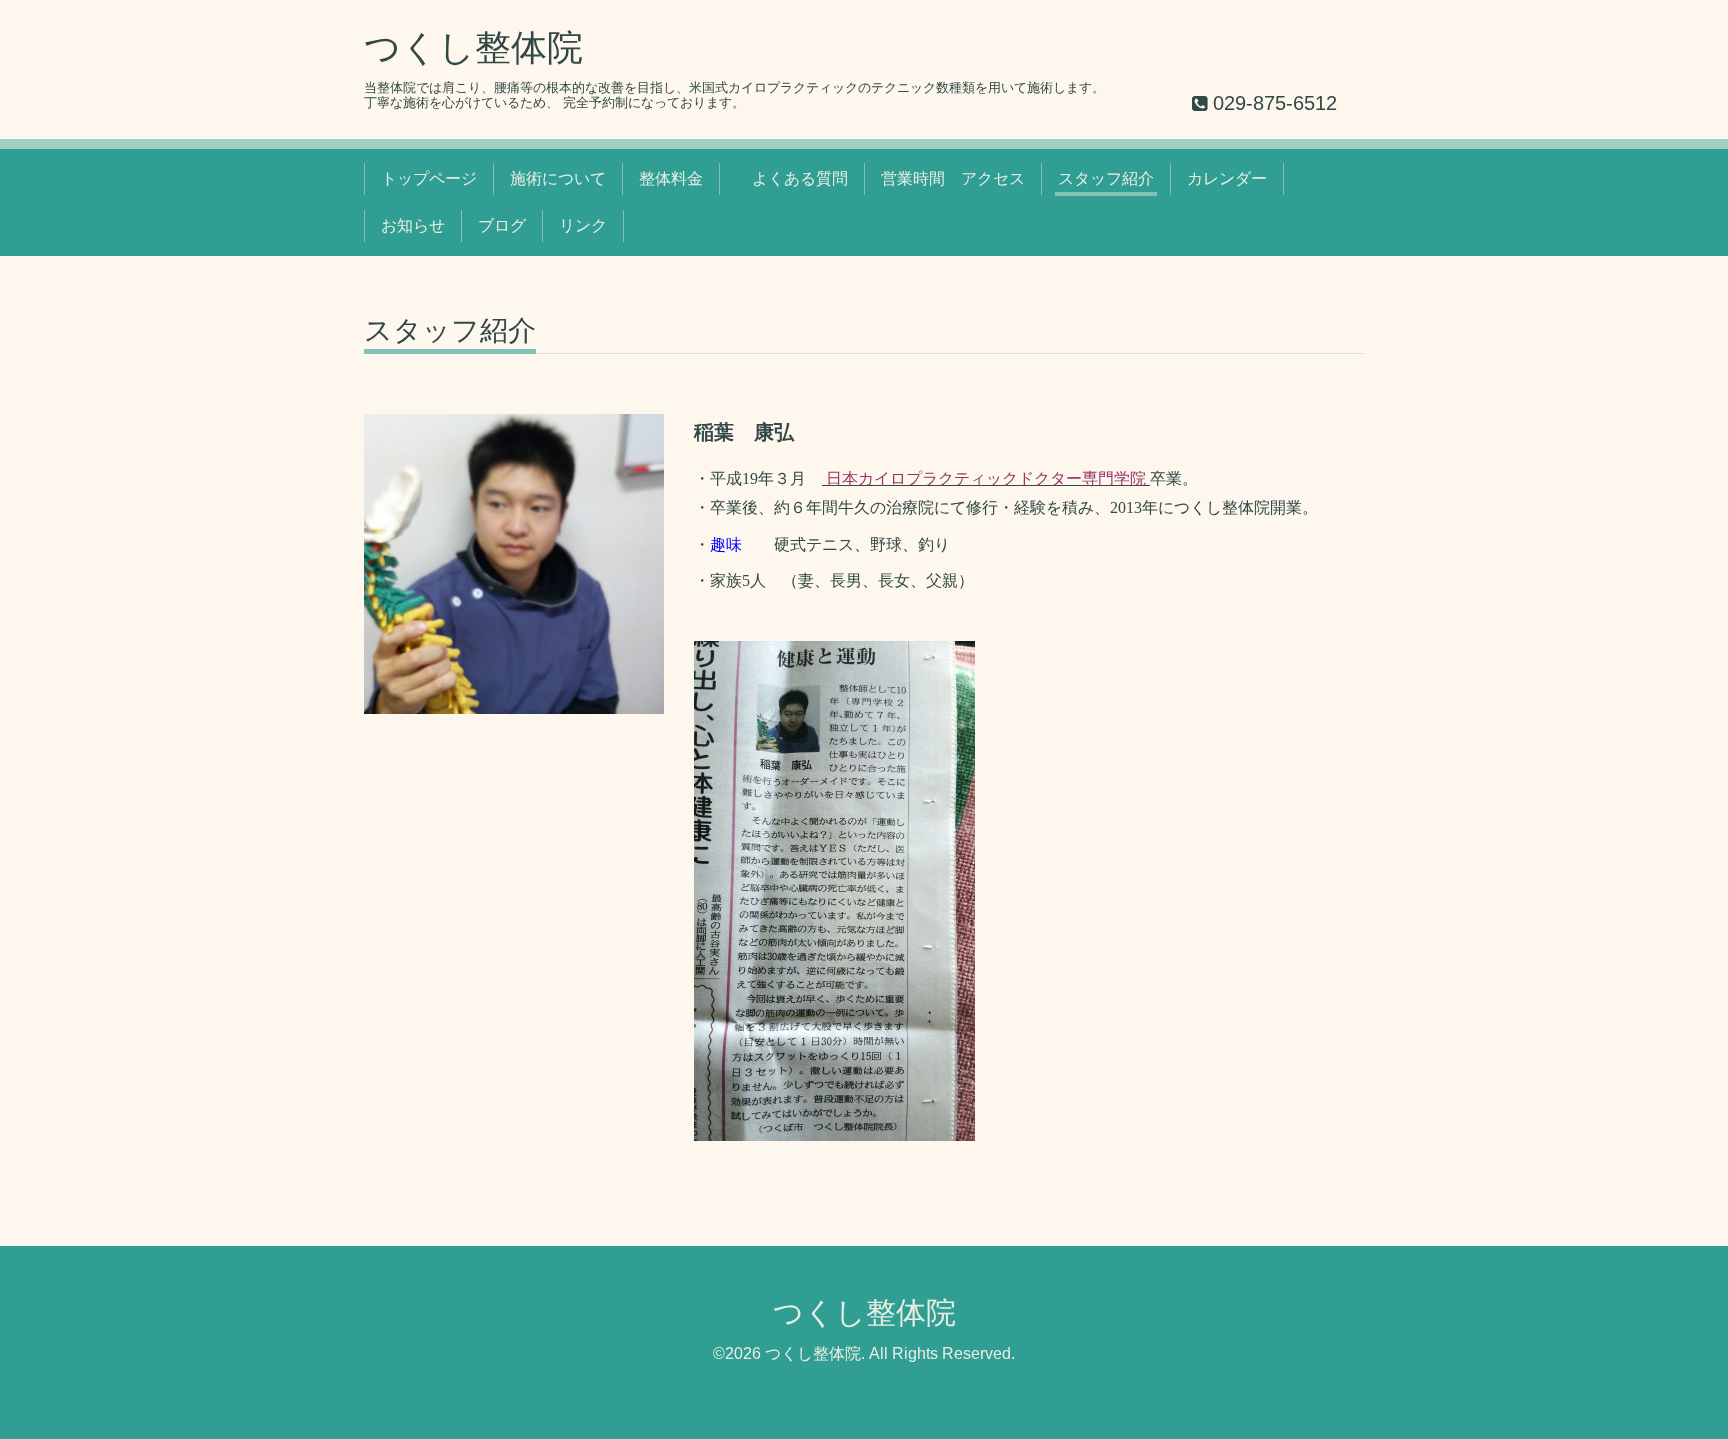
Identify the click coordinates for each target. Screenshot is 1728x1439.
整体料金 (671, 178)
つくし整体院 (491, 47)
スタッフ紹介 (1106, 178)
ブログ (502, 225)
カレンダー (1227, 178)
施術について (558, 178)
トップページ (429, 178)
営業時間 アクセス (953, 178)
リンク (583, 225)
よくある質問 (792, 178)
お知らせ (413, 225)
